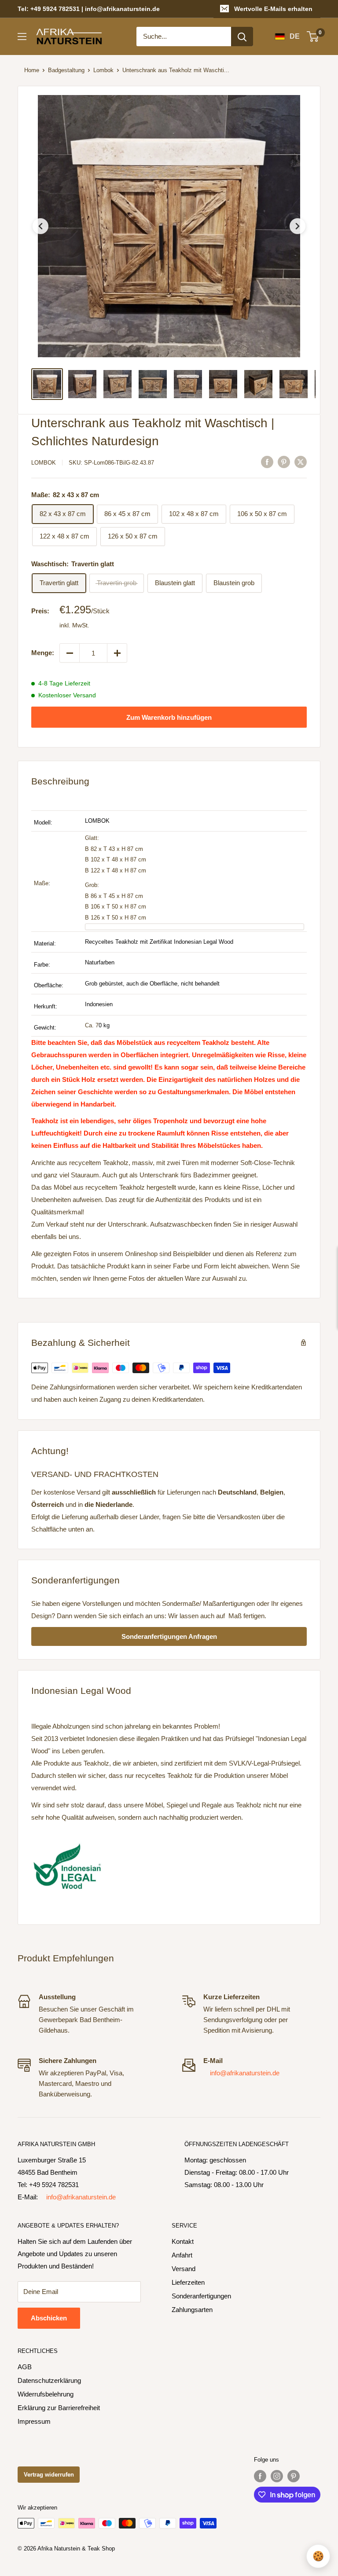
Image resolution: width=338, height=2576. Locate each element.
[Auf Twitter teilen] (301, 462)
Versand (184, 2269)
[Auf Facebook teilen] (267, 462)
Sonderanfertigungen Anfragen (169, 1636)
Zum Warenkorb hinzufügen (169, 717)
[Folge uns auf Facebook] (260, 2476)
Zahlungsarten (192, 2310)
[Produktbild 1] (47, 384)
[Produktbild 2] (82, 384)
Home (32, 70)
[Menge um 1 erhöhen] (117, 653)
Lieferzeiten (188, 2282)
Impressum (34, 2421)
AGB (25, 2367)
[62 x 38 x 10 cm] (195, 927)
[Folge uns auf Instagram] (277, 2476)
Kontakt (183, 2241)
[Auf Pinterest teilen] (284, 462)
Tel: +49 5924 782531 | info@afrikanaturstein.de (89, 9)
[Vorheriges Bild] (40, 226)
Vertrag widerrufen (49, 2475)
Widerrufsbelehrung (46, 2394)
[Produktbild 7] (258, 384)
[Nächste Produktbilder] (303, 384)
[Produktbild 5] (188, 384)
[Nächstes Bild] (298, 226)
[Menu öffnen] (22, 37)
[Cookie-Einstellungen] (318, 2556)
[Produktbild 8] (294, 384)
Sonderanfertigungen (201, 2296)
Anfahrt (182, 2255)
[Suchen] (242, 37)
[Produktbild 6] (223, 384)
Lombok (103, 70)
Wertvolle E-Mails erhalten (273, 9)
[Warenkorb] (313, 37)
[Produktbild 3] (118, 384)
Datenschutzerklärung (49, 2380)
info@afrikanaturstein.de (245, 2073)
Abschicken (49, 2318)
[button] (169, 226)
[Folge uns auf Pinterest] (294, 2476)
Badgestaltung (66, 70)
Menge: (43, 653)
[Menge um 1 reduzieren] (70, 653)
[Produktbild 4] (153, 384)
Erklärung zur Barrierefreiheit (59, 2408)
